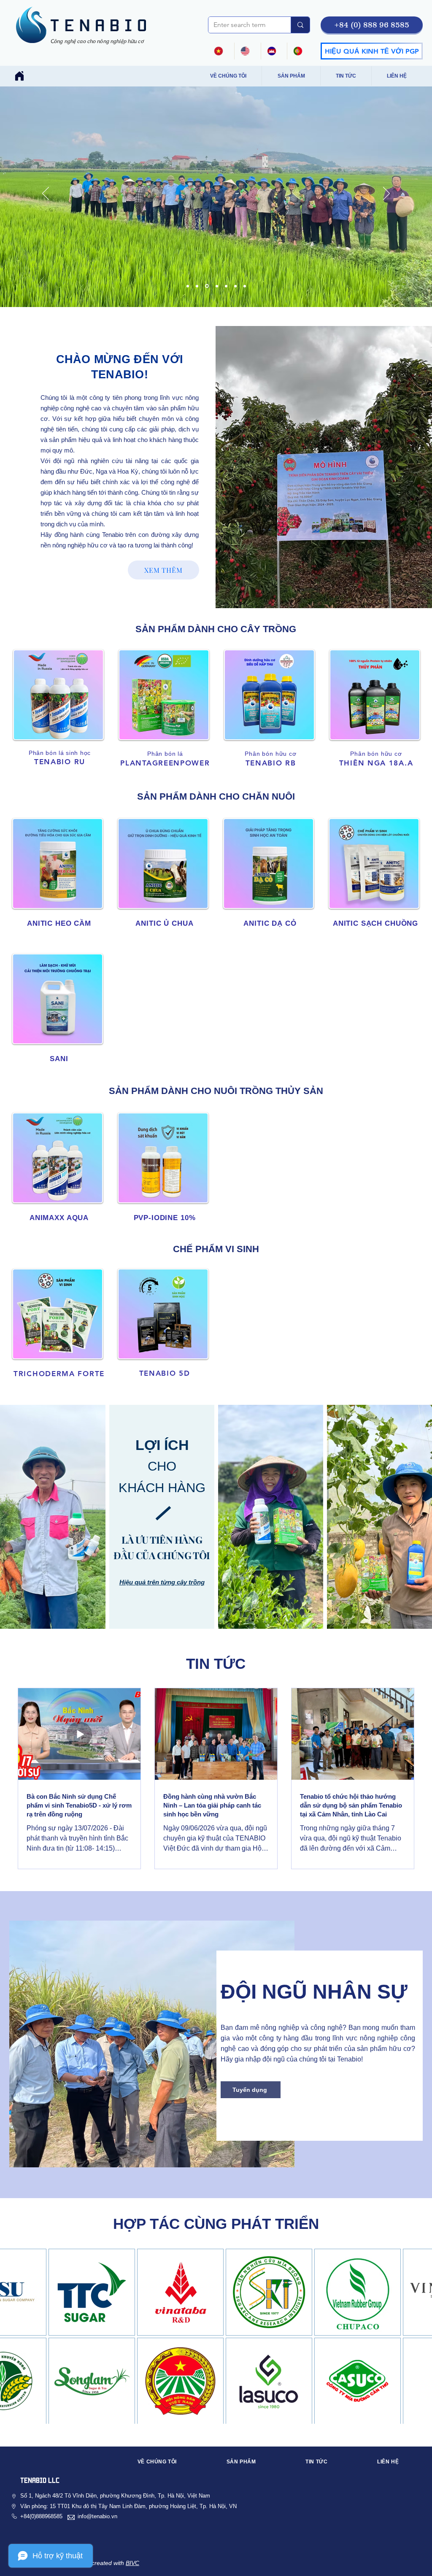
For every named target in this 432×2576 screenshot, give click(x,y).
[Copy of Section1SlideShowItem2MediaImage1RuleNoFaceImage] (216, 286)
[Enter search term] (300, 25)
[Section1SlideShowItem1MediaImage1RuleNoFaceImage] (235, 286)
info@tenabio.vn (97, 2516)
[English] (247, 51)
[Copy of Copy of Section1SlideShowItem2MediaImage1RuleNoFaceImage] (226, 286)
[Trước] (46, 194)
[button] (372, 25)
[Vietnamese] (221, 51)
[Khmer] (274, 51)
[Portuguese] (300, 51)
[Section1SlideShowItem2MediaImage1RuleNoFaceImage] (245, 286)
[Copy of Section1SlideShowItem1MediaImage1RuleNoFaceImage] (188, 286)
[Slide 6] (206, 286)
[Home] (19, 76)
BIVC (132, 2563)
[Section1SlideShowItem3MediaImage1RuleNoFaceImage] (197, 286)
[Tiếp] (386, 194)
